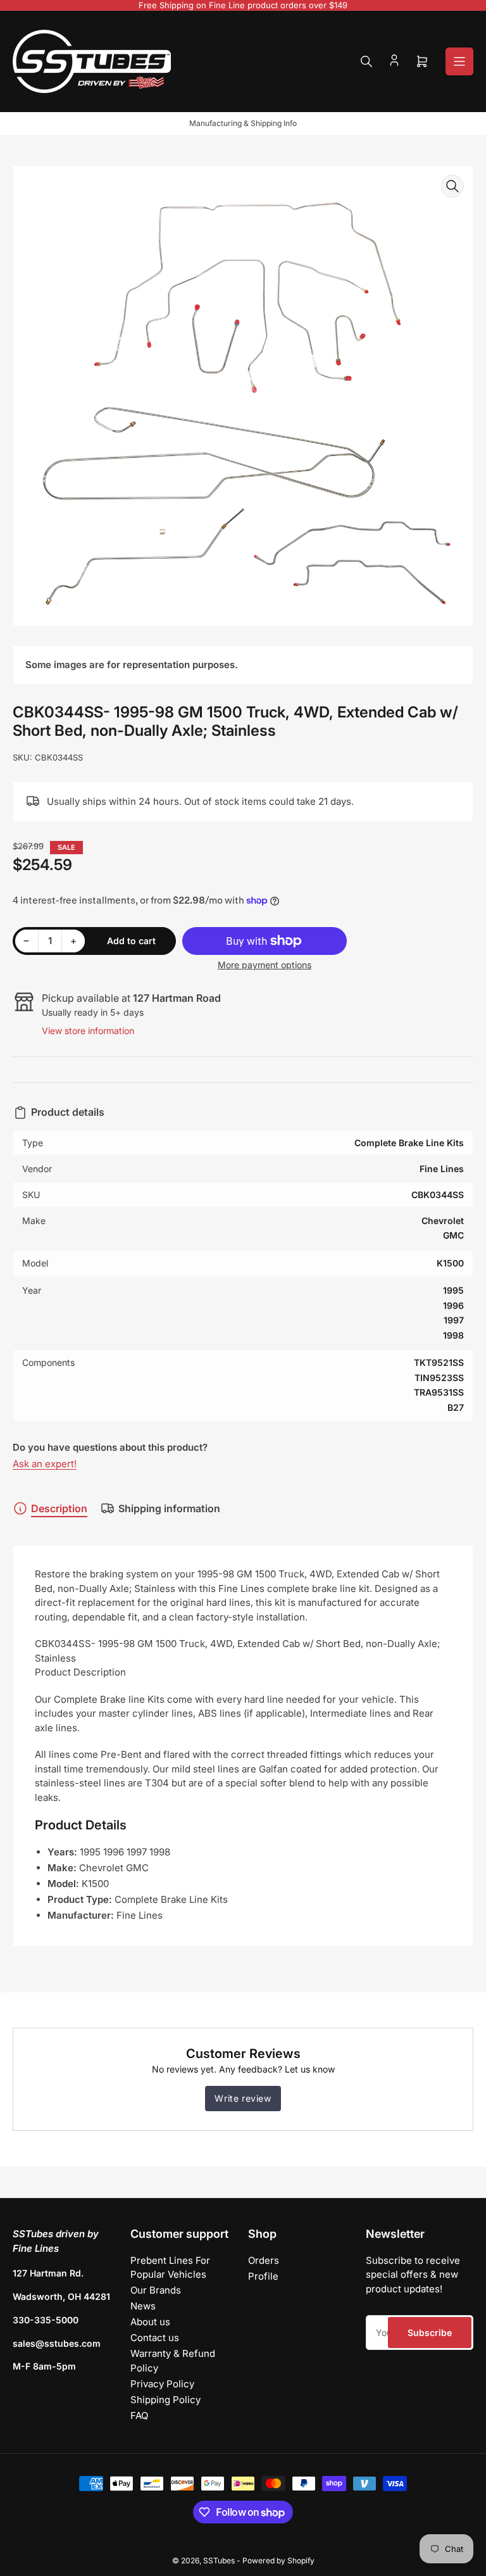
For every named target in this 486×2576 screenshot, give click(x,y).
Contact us (155, 2338)
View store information (88, 1031)
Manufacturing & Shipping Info (243, 123)
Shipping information (169, 1508)
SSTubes (219, 2560)
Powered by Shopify (278, 2560)
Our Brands (156, 2290)
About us (150, 2322)
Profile (263, 2276)
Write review (243, 2098)
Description (59, 1508)
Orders (264, 2260)
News (143, 2306)
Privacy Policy (162, 2384)
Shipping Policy (165, 2400)
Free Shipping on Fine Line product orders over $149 (243, 5)
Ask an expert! (45, 1464)
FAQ (139, 2415)
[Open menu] (459, 61)
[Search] (366, 61)
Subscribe (430, 2333)
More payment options (265, 965)
